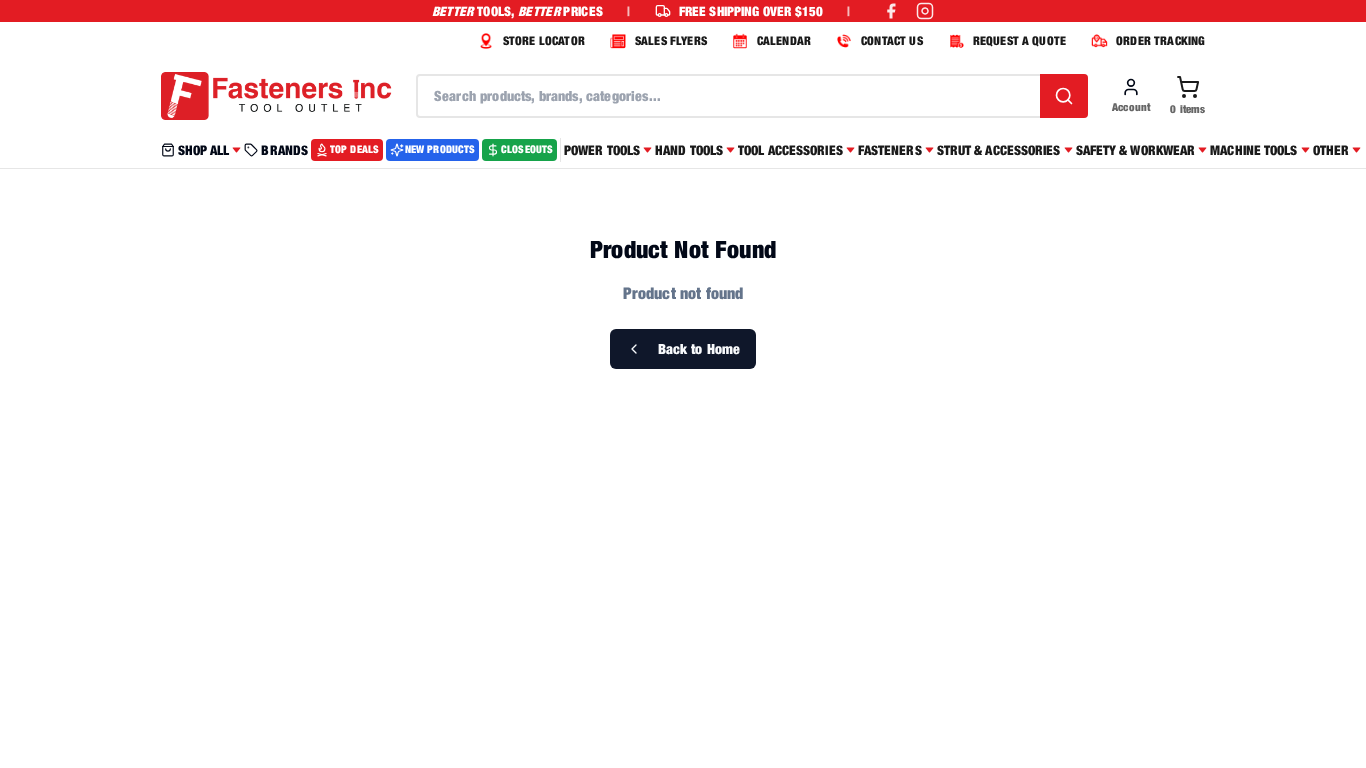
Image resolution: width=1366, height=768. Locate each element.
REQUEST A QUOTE (1019, 40)
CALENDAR (784, 40)
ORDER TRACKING (1160, 40)
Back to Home (699, 348)
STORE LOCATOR (544, 40)
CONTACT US (892, 40)
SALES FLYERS (671, 40)
